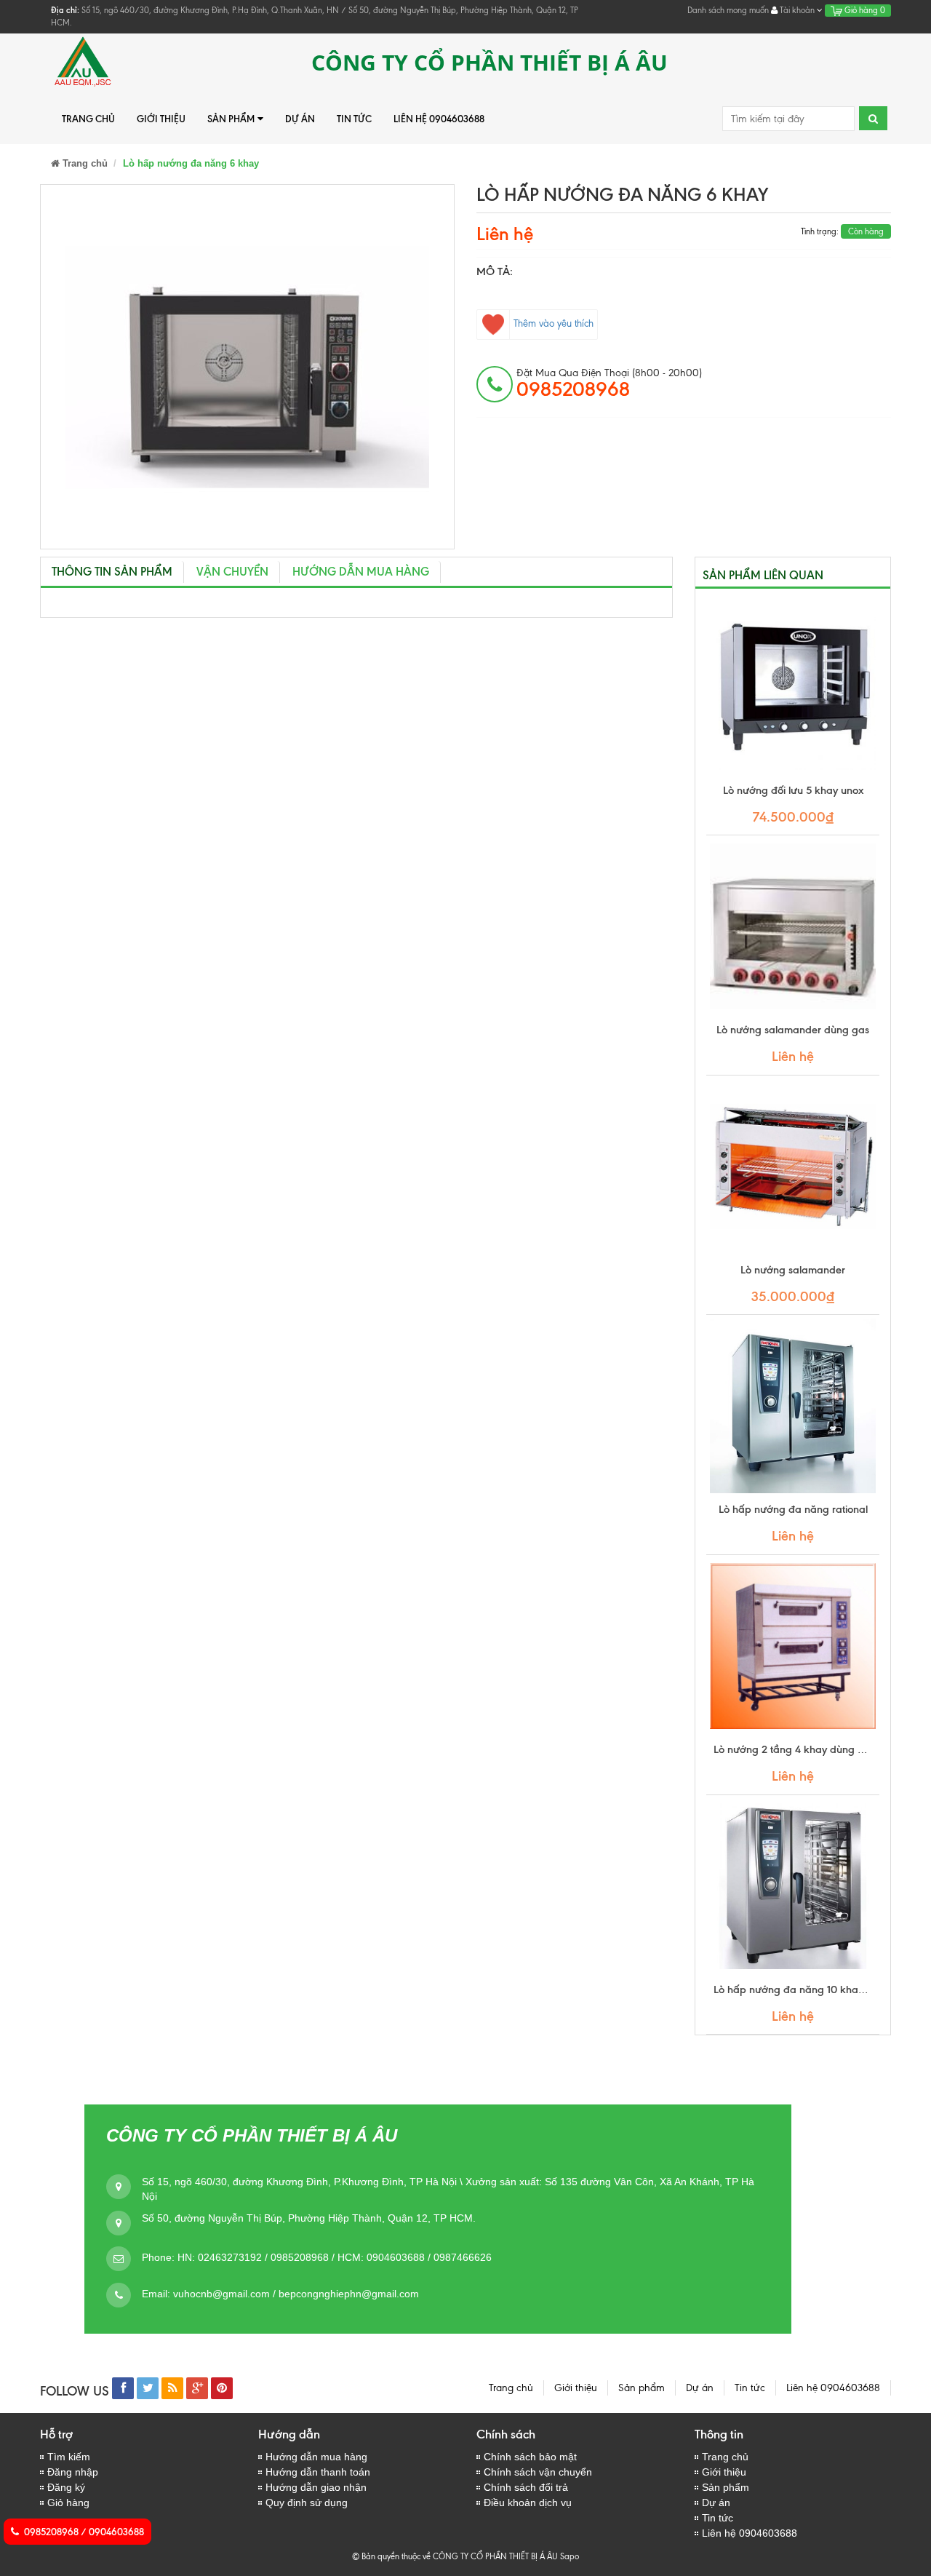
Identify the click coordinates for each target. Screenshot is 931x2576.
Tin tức (354, 119)
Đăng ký (66, 2487)
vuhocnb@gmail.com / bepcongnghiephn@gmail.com (296, 2294)
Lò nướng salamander (793, 1270)
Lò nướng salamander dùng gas (793, 1030)
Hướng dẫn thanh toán (318, 2472)
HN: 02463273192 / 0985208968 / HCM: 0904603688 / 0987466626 (335, 2257)
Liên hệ (505, 234)
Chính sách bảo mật (530, 2457)
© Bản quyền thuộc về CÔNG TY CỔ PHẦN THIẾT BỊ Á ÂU (455, 2556)
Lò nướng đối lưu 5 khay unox (793, 790)
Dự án (300, 119)
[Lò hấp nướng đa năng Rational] (793, 1406)
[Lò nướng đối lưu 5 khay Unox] (793, 687)
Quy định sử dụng (307, 2503)
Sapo (570, 2556)
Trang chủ (88, 119)
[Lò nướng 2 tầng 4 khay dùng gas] (793, 1646)
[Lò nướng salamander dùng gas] (793, 926)
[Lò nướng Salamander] (793, 1166)
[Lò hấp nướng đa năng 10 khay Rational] (793, 1886)
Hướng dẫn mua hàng (361, 572)
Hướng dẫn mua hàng (316, 2457)
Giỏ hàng (864, 10)
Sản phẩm (231, 119)
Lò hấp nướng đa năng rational (793, 1509)
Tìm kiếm (69, 2457)
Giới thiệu (161, 119)
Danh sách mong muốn (728, 10)
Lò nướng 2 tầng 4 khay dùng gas (794, 1749)
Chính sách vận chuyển (538, 2472)
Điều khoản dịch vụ (528, 2503)
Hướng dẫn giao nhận (316, 2487)
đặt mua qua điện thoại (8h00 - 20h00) (609, 383)
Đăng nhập (73, 2472)
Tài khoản (797, 10)
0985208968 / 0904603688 (84, 2532)
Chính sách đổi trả (526, 2487)
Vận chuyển (232, 572)
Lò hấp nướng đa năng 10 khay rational (808, 1989)
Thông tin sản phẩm (112, 572)
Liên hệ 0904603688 (439, 119)
